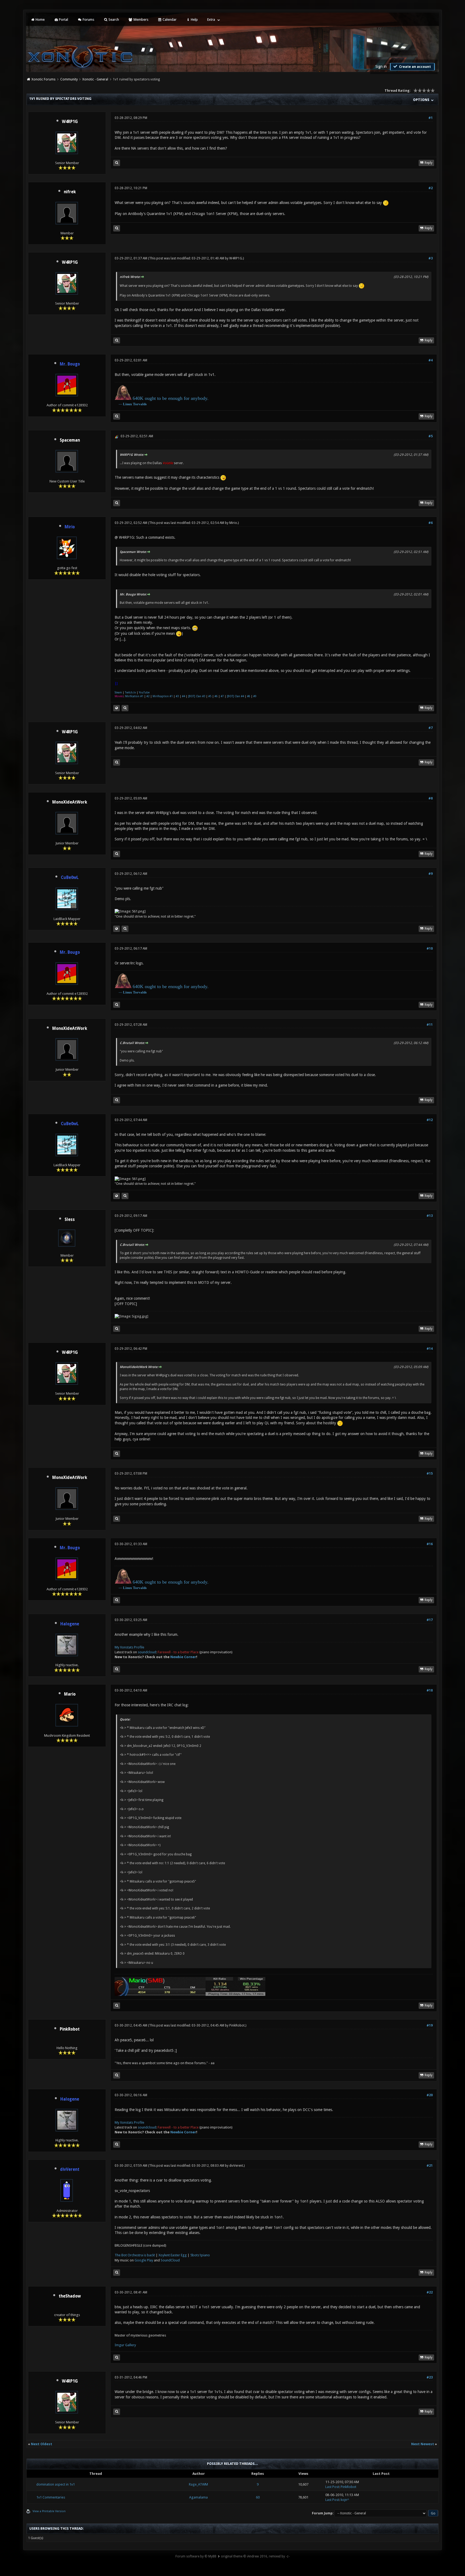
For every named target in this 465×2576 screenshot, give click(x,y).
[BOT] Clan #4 (235, 696)
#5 (431, 436)
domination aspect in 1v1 (56, 2484)
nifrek (70, 192)
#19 (430, 2025)
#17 (430, 1620)
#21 (430, 2166)
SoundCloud (170, 2260)
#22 (430, 2292)
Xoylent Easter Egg (173, 2255)
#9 (255, 696)
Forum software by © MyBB (196, 2556)
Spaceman (70, 440)
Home (40, 20)
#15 (430, 1474)
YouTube (144, 693)
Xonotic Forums (43, 79)
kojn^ (345, 2500)
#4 (431, 360)
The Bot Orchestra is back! (135, 2255)
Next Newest (423, 2444)
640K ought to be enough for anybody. (171, 398)
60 (258, 2497)
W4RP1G (70, 122)
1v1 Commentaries (51, 2497)
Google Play (144, 2260)
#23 (430, 2377)
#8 (249, 696)
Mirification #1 (134, 696)
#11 (430, 1025)
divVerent (236, 2166)
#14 (430, 1349)
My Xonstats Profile (129, 1647)
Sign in (381, 66)
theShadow (70, 2296)
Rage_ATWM (198, 2484)
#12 (430, 1120)
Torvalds (140, 404)
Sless (70, 1220)
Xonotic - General (95, 79)
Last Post (332, 2487)
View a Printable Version (49, 2511)
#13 (430, 1216)
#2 (431, 188)
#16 (430, 1544)
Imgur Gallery (125, 2345)
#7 (222, 696)
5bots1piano (200, 2255)
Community (69, 79)
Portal (63, 20)
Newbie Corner (183, 1657)
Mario (70, 1694)
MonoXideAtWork (70, 802)
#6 (431, 523)
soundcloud (147, 1652)
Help (194, 20)
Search (113, 20)
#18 (430, 1690)
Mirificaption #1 (163, 696)
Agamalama (198, 2497)
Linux (128, 404)
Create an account (415, 67)
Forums (88, 20)
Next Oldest (42, 2444)
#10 (430, 949)
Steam (118, 693)
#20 (430, 2095)
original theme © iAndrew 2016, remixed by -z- (255, 2556)
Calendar (169, 20)
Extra (211, 20)
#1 (431, 118)
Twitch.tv (130, 693)
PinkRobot (70, 2029)
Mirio (233, 523)
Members (140, 20)
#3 (431, 258)
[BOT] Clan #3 (197, 696)
